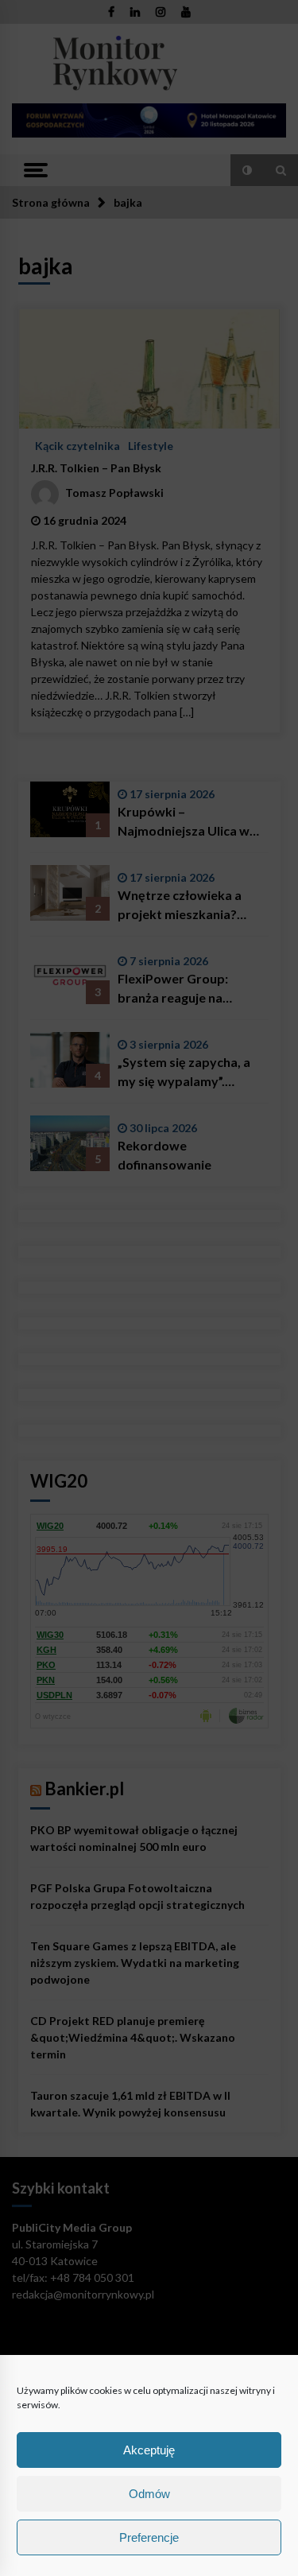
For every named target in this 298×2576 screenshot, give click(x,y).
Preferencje (149, 2537)
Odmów (149, 2494)
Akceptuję (149, 2450)
